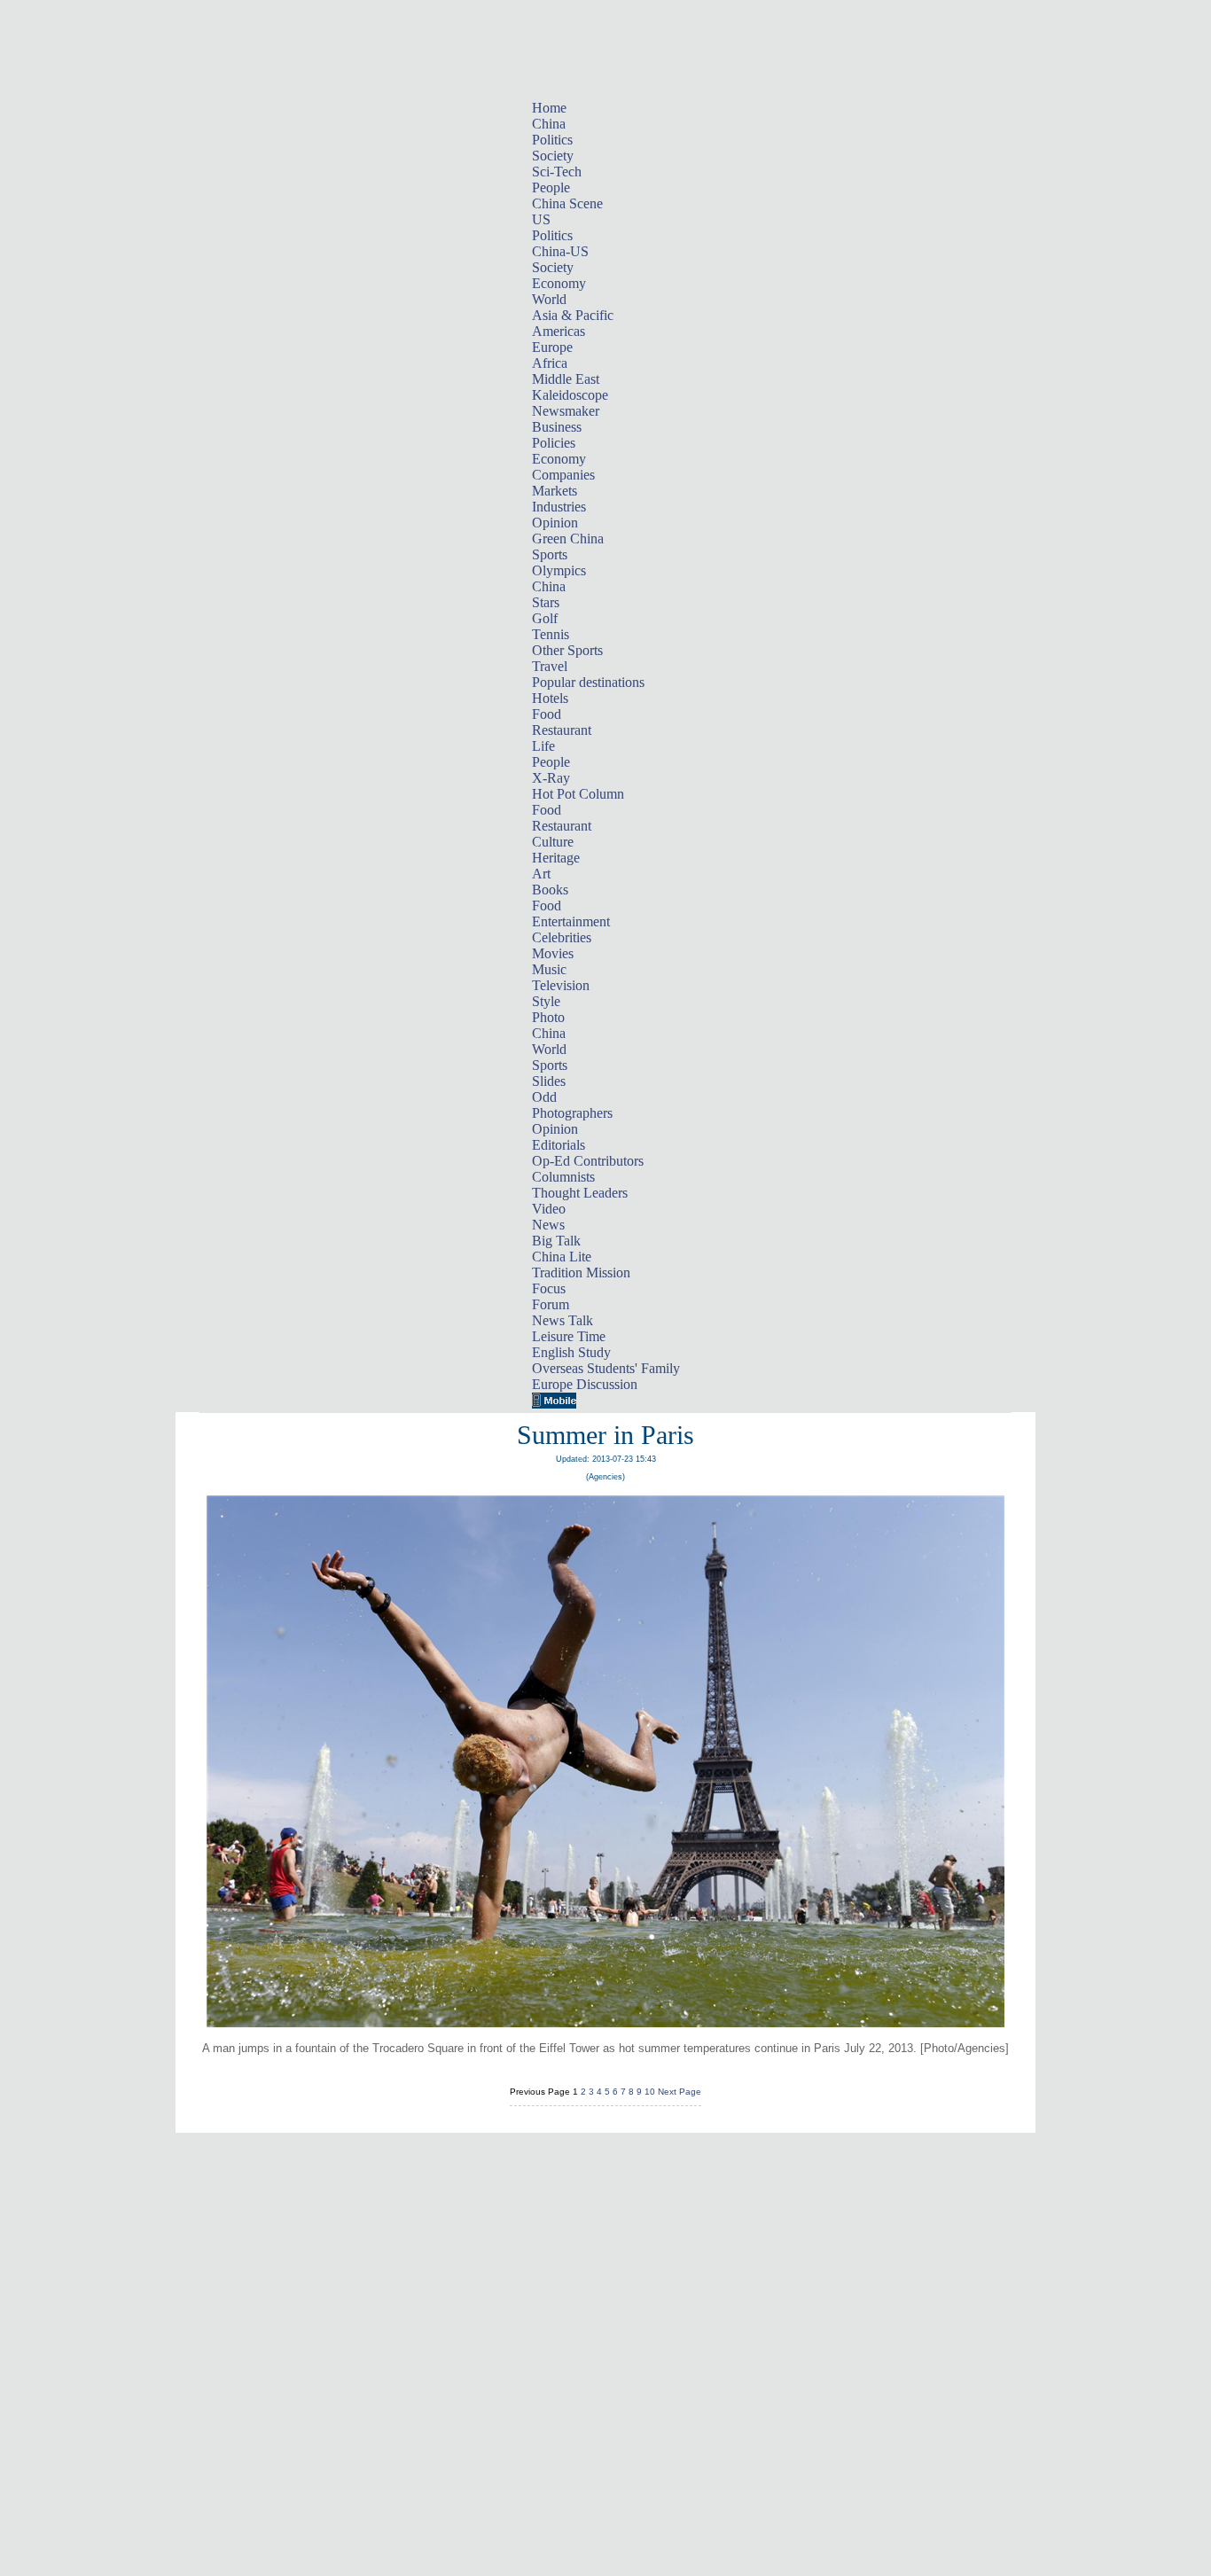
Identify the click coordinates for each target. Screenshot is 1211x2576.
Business (557, 427)
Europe (552, 347)
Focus (549, 1288)
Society (553, 156)
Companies (563, 475)
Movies (553, 953)
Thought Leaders (580, 1193)
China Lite (562, 1257)
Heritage (556, 858)
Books (550, 890)
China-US (560, 251)
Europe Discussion (585, 1384)
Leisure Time (569, 1336)
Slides (549, 1081)
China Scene (567, 203)
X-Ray (551, 778)
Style (546, 1001)
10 (650, 2092)
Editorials (559, 1145)
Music (549, 969)
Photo (548, 1017)
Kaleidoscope (570, 395)
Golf (545, 618)
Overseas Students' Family (606, 1368)
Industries (559, 507)
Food (547, 714)
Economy (559, 283)
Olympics (559, 570)
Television (561, 985)
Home (549, 108)
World (549, 299)
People (551, 187)
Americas (559, 331)
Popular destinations (588, 682)
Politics (552, 140)
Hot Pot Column (578, 794)
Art (541, 874)
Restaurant (562, 730)
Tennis (551, 634)
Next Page (680, 2092)
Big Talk (556, 1241)
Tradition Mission (581, 1272)
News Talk (563, 1320)
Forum (551, 1304)
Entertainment (571, 921)
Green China (568, 539)
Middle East (566, 379)
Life (543, 746)
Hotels (550, 698)
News (548, 1225)
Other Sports (567, 650)
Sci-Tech (557, 172)
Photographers (572, 1113)
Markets (555, 491)
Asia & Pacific (573, 315)
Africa (550, 363)
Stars (546, 602)
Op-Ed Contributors (588, 1161)
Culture (553, 842)
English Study (571, 1352)
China (549, 124)
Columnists (563, 1177)
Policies (554, 443)
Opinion (555, 523)
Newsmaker (566, 411)
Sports (550, 554)
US (541, 219)
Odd (544, 1097)
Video (549, 1209)
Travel (550, 666)
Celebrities (562, 937)
